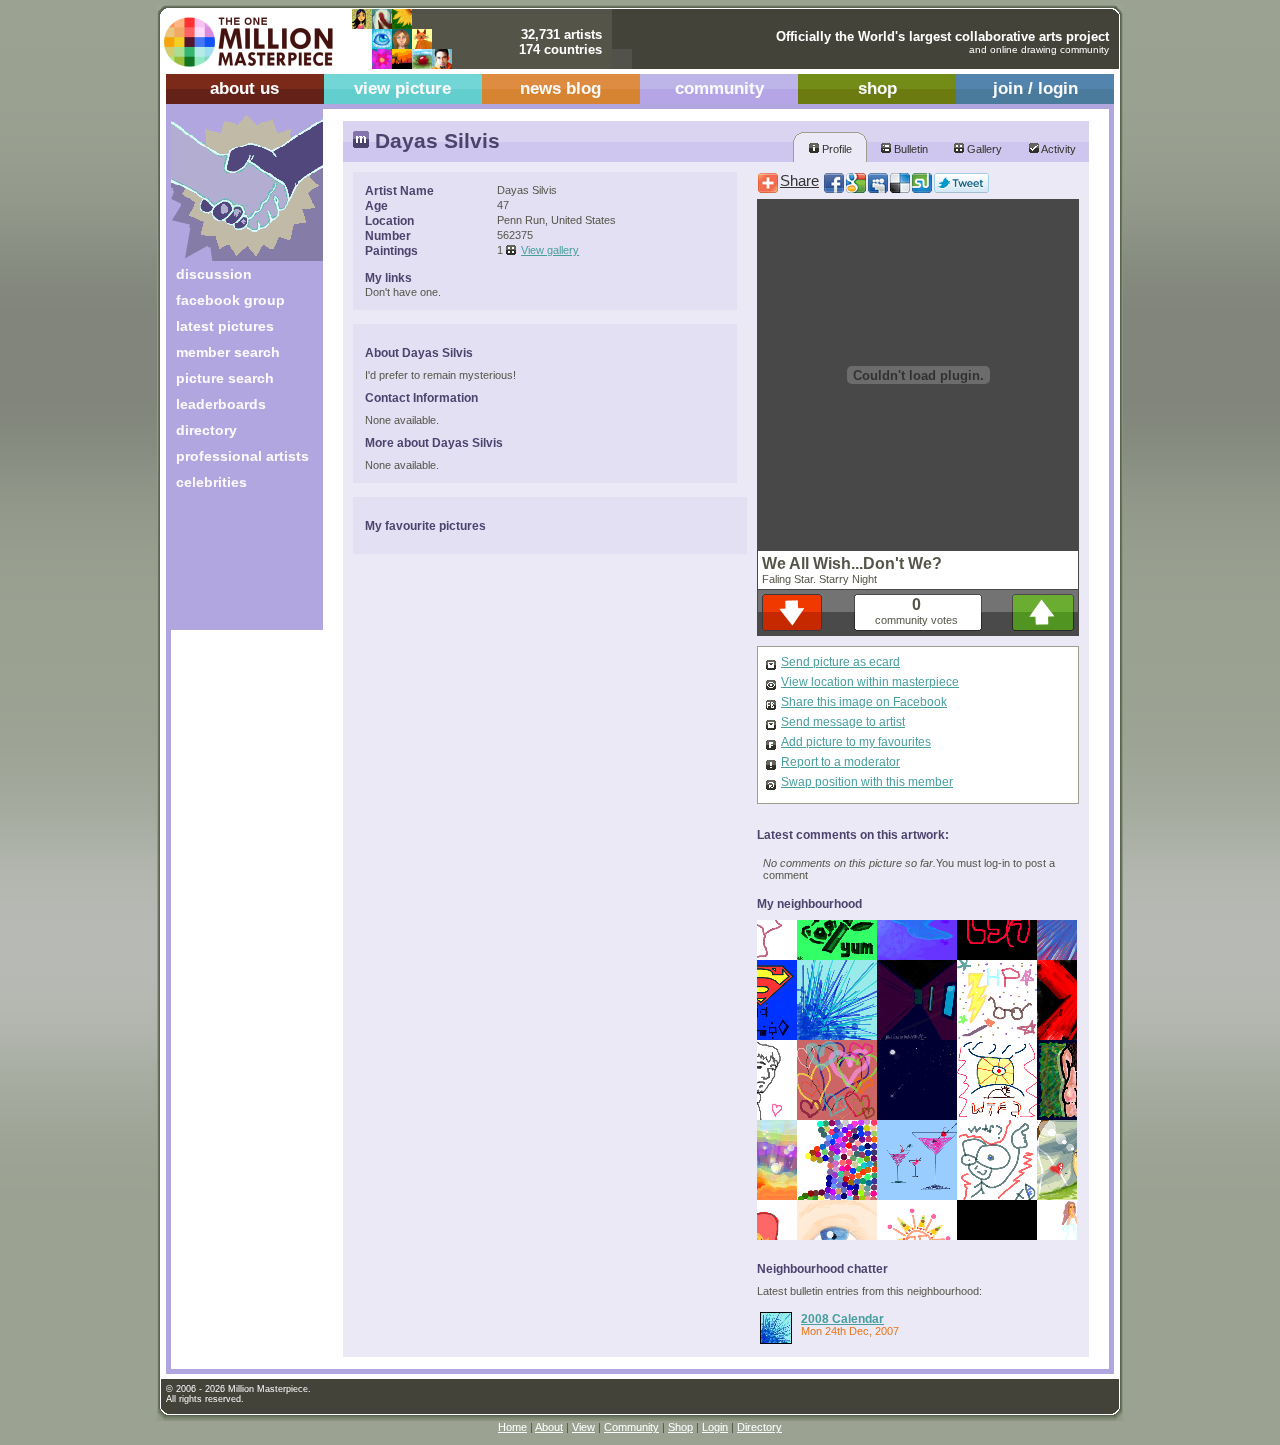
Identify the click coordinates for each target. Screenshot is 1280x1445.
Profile (835, 149)
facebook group (230, 300)
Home (512, 1427)
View (583, 1427)
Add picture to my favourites (856, 742)
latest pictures (225, 326)
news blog (560, 88)
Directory (759, 1427)
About (549, 1427)
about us (244, 88)
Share (799, 181)
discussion (214, 274)
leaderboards (221, 404)
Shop (680, 1427)
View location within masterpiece (870, 682)
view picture (402, 88)
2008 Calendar (842, 1318)
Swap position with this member (867, 782)
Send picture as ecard (840, 662)
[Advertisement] (233, 567)
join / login (1035, 88)
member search (228, 352)
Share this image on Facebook (864, 702)
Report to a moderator (840, 762)
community (719, 88)
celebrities (211, 482)
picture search (225, 378)
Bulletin (909, 149)
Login (715, 1427)
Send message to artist (843, 722)
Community (631, 1427)
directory (206, 430)
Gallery (983, 149)
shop (877, 88)
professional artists (242, 456)
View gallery (550, 250)
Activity (1057, 149)
